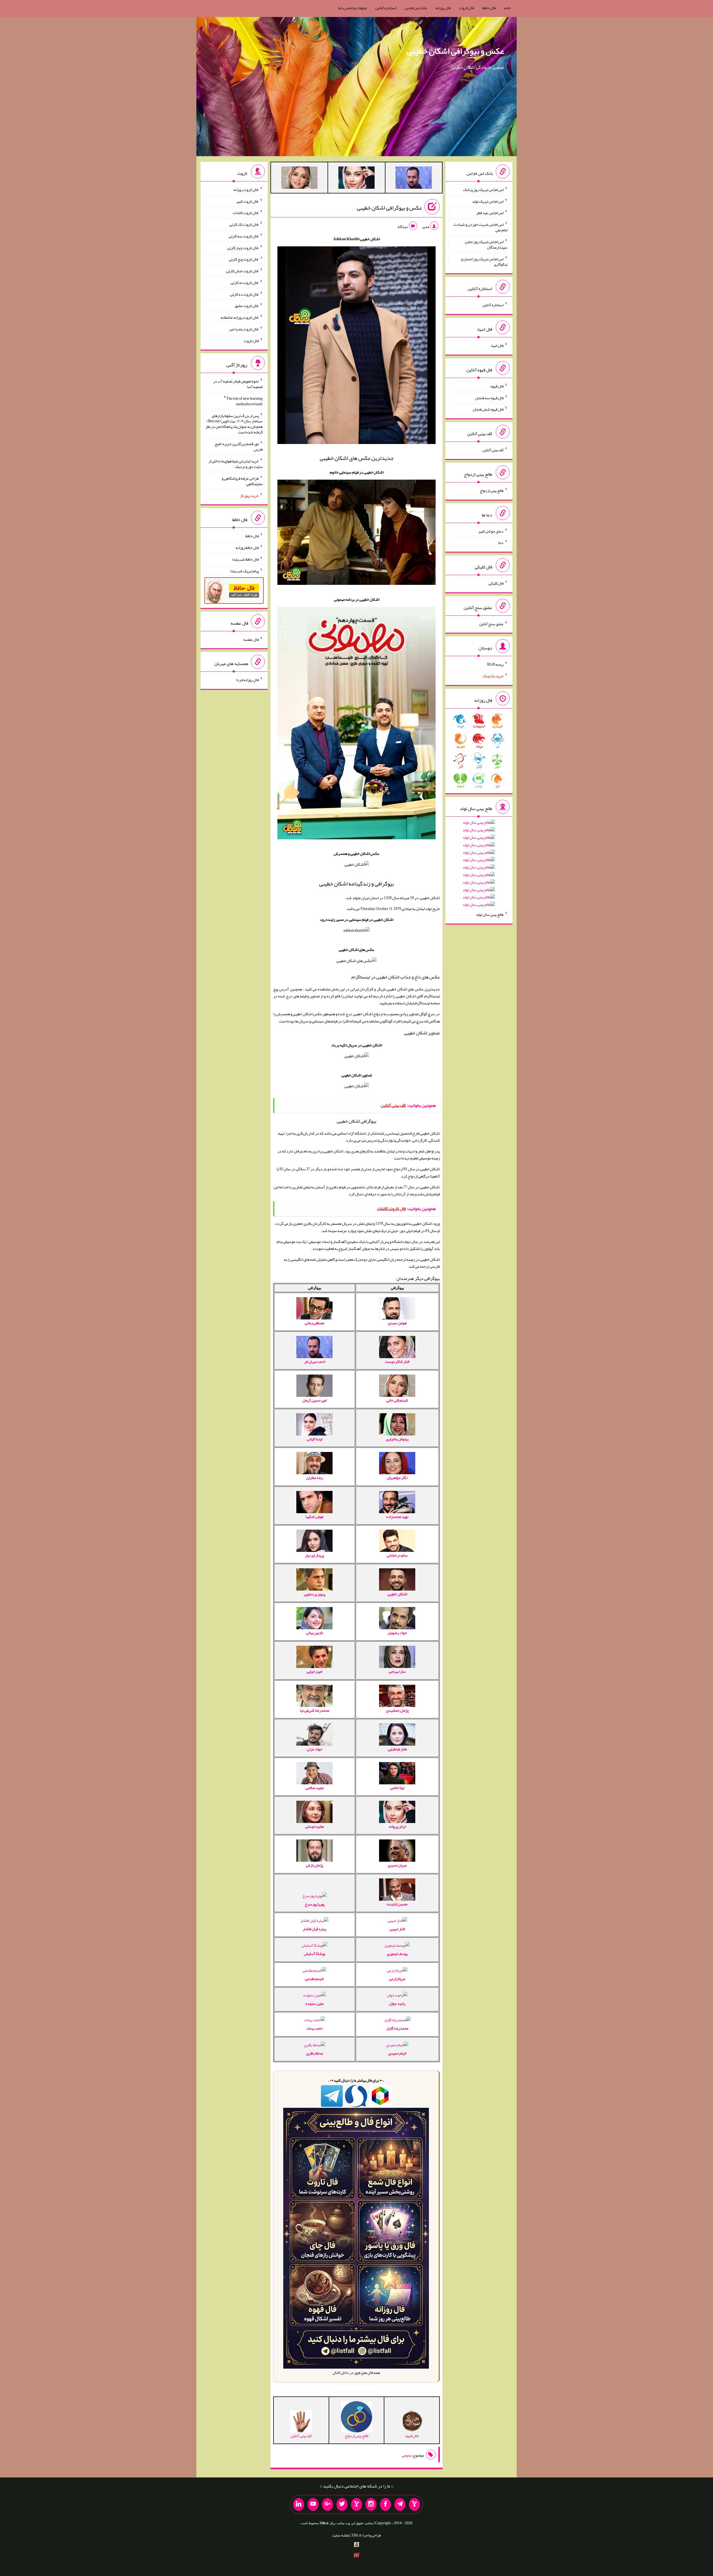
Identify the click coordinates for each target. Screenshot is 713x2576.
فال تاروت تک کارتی (244, 224)
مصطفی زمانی (314, 1323)
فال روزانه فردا (247, 680)
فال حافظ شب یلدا (246, 559)
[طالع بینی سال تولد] (479, 865)
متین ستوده (315, 2003)
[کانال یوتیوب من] (313, 2504)
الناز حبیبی (397, 1929)
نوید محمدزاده (397, 1517)
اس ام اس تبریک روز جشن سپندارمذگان (486, 244)
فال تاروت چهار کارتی (243, 247)
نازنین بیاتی (315, 1633)
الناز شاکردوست (397, 1361)
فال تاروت (467, 8)
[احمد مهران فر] (414, 179)
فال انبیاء (497, 345)
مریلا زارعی (397, 1979)
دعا (501, 543)
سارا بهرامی (397, 1671)
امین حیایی (314, 1671)
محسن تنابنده (397, 1904)
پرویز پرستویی (315, 1594)
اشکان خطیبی (397, 1594)
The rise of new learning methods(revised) (244, 401)
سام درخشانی (397, 1555)
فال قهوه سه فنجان (489, 398)
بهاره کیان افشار (314, 1929)
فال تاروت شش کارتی (242, 271)
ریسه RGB (495, 664)
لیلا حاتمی (397, 1788)
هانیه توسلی (314, 1826)
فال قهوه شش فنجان (488, 409)
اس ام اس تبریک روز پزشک (483, 190)
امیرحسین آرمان (315, 1400)
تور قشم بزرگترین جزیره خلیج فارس (239, 446)
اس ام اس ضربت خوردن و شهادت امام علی (480, 227)
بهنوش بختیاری (397, 1439)
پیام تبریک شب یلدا (244, 571)
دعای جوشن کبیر (491, 531)
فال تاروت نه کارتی (245, 283)
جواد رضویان (397, 1633)
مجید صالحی (315, 1788)
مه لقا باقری (315, 2053)
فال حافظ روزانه (247, 548)
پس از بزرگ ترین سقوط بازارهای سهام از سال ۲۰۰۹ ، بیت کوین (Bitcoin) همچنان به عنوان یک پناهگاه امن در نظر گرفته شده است (234, 424)
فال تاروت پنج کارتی (244, 259)
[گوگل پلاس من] (328, 2504)
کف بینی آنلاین (493, 450)
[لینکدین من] (299, 2504)
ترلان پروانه (397, 1826)
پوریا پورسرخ (315, 1904)
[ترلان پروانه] (356, 179)
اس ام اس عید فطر (490, 213)
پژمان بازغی (314, 1865)
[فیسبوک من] (385, 2504)
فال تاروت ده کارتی (244, 294)
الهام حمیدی (397, 2053)
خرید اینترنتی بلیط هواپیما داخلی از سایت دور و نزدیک (236, 464)
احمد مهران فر (315, 1361)
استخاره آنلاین (386, 8)
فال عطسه (251, 639)
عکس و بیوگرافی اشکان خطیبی (455, 51)
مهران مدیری (397, 1865)
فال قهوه (497, 386)
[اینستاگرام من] (371, 2504)
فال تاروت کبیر (247, 201)
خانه (507, 8)
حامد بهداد (315, 2028)
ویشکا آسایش (314, 1954)
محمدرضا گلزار (397, 2028)
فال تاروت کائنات (246, 213)
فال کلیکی (496, 583)
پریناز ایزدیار (314, 1555)
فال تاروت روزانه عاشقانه (240, 317)
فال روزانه (443, 8)
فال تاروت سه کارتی (244, 236)
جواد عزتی (315, 1749)
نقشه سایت (341, 2535)
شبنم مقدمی (314, 1979)
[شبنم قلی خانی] (299, 179)
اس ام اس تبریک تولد (488, 201)
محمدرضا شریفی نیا (315, 1710)
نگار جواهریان (397, 1478)
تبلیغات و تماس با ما (352, 8)
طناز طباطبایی (397, 1749)
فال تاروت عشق (247, 306)
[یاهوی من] (414, 2504)
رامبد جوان (397, 2003)
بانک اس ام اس (416, 8)
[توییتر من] (342, 2504)
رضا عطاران (315, 1478)
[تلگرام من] (400, 2504)
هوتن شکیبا (314, 1517)
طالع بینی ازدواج (492, 490)
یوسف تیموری (397, 1954)
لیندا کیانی (315, 1439)
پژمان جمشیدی (397, 1710)
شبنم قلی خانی (397, 1400)
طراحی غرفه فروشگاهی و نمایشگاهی (242, 481)
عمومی (407, 2455)
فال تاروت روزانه (246, 190)
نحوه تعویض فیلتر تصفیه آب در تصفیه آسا (238, 384)
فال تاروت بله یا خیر (244, 329)
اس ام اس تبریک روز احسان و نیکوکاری (484, 261)
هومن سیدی (397, 1323)
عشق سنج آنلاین (491, 624)
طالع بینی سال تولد (490, 914)
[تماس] (356, 2504)
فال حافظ (489, 8)
